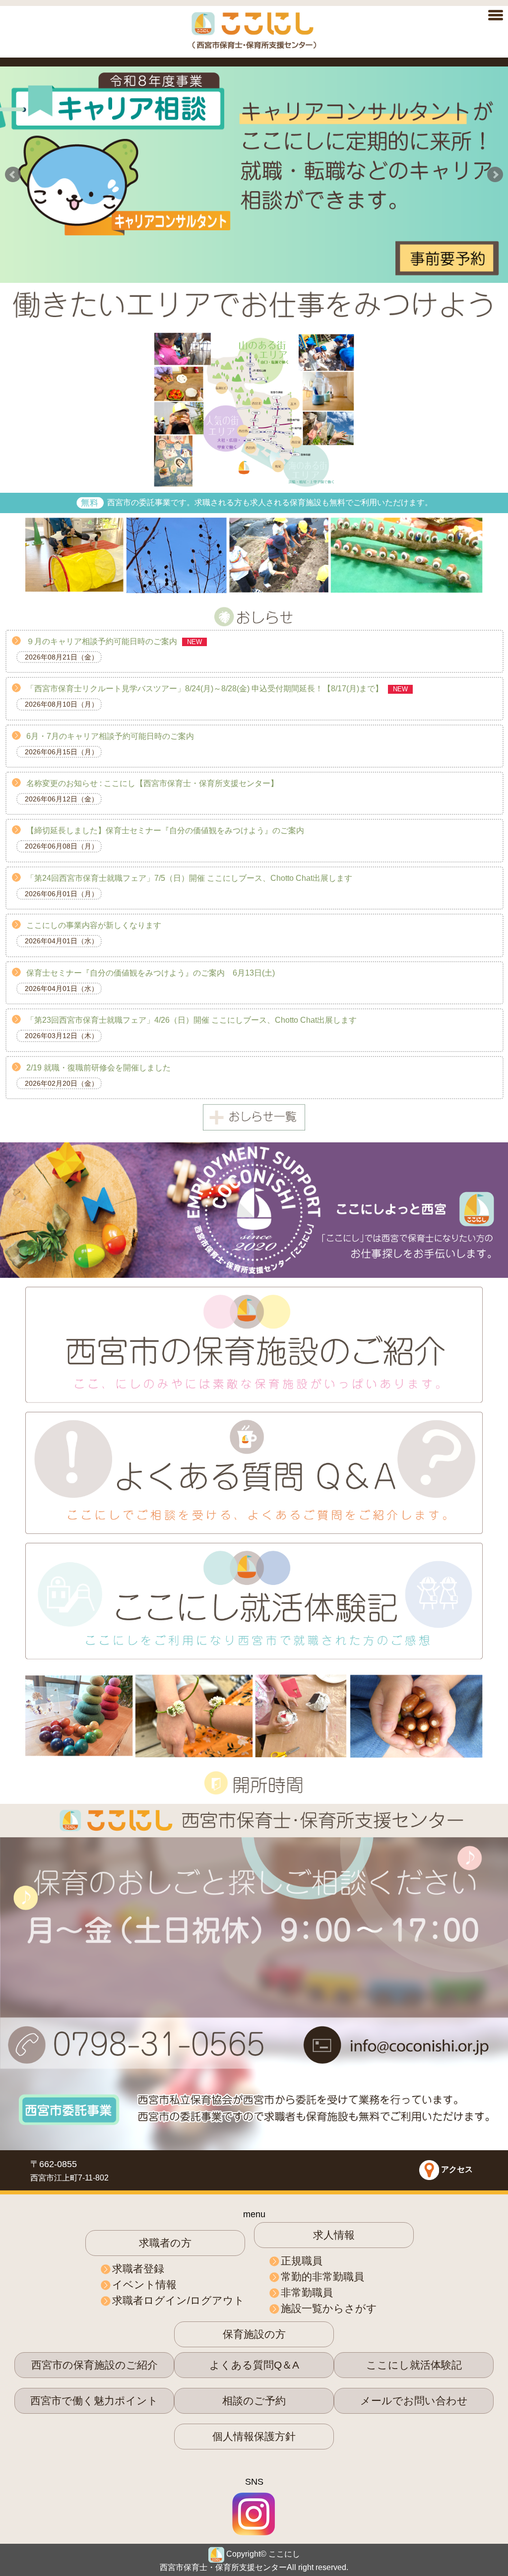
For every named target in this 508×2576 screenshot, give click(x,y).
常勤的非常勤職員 (322, 2277)
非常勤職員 (307, 2292)
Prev (13, 175)
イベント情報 (144, 2284)
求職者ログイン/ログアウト (178, 2300)
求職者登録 (138, 2269)
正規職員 (302, 2261)
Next (495, 175)
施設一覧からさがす (329, 2308)
